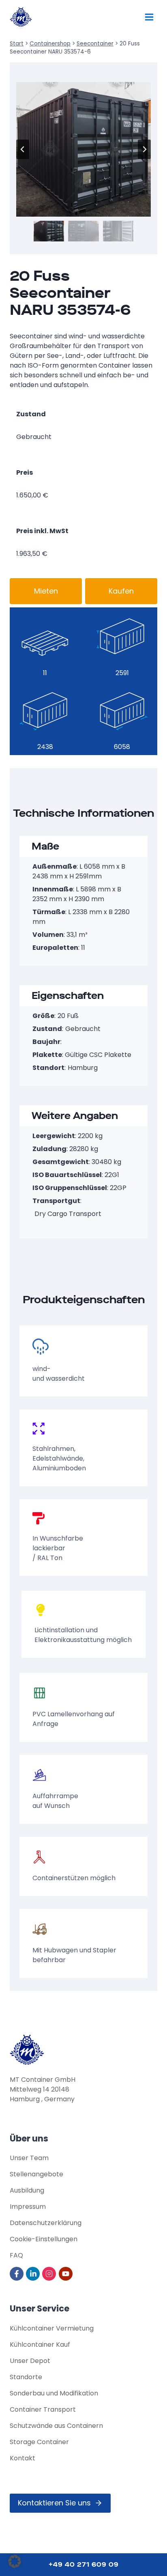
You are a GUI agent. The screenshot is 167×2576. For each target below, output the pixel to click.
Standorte (26, 2377)
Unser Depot (30, 2361)
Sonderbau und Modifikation (54, 2393)
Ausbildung (27, 2190)
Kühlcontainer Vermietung (52, 2328)
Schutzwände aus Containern (56, 2426)
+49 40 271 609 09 (84, 2564)
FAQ (16, 2255)
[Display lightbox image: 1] (83, 149)
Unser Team (29, 2158)
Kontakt (22, 2458)
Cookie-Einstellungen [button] (44, 2239)
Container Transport (43, 2409)
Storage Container (39, 2442)
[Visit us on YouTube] (66, 2274)
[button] (49, 231)
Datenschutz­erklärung (46, 2223)
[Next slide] (144, 149)
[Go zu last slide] (23, 149)
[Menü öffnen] (149, 17)
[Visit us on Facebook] (17, 2274)
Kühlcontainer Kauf (40, 2345)
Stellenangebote (36, 2174)
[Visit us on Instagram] (50, 2274)
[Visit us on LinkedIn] (33, 2274)
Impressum (28, 2207)
